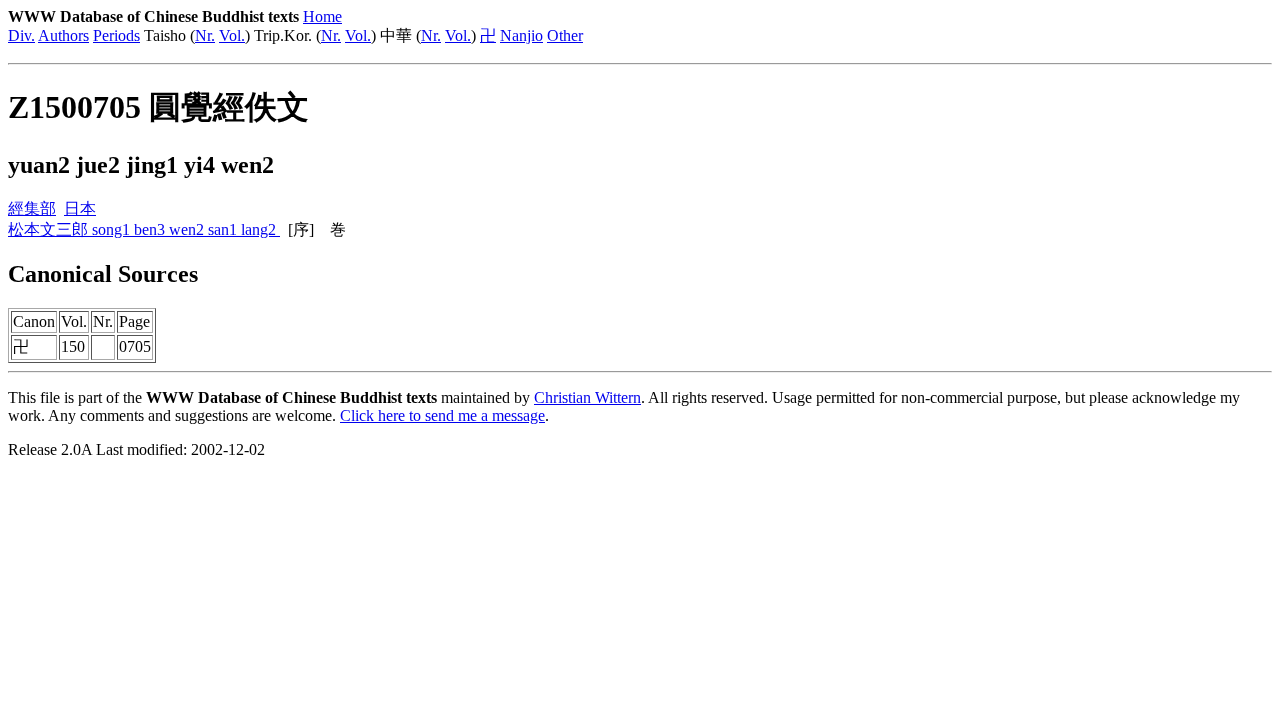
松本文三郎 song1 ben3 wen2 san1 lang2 (144, 229)
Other (565, 35)
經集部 (32, 208)
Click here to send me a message (442, 415)
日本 (80, 208)
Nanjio (521, 35)
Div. (21, 35)
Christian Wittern (587, 397)
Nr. (205, 35)
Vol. (232, 35)
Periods (116, 35)
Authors (63, 35)
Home (322, 16)
